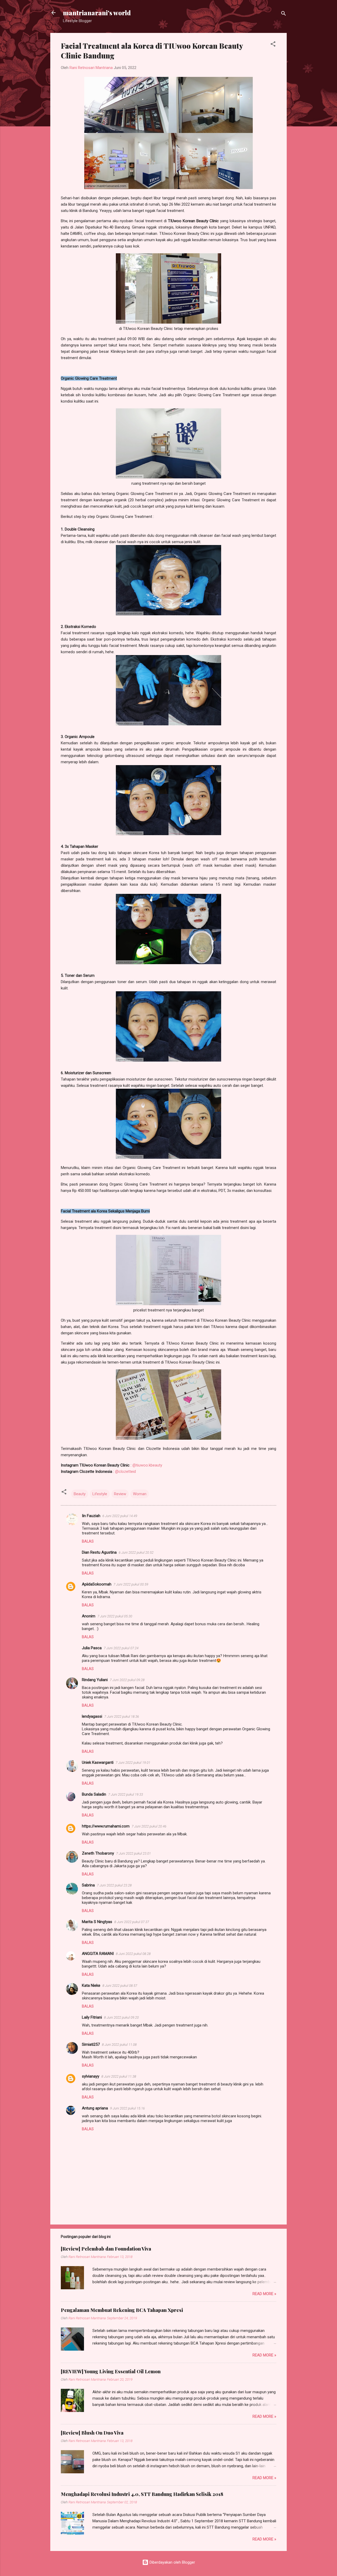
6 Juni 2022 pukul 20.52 (136, 1552)
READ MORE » (264, 2294)
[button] (273, 45)
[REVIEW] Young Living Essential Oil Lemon (111, 2371)
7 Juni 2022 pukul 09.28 (127, 1680)
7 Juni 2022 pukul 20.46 (149, 1826)
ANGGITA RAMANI (98, 1954)
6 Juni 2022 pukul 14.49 (120, 1516)
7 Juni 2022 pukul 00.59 (131, 1584)
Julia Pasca (92, 1648)
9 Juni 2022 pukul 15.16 (127, 2108)
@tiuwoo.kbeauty (147, 1465)
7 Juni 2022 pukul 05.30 (115, 1616)
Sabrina (88, 1885)
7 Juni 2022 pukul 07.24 (121, 1648)
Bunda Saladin (94, 1794)
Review (120, 1494)
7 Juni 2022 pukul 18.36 (122, 1716)
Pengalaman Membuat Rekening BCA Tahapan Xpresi (122, 2310)
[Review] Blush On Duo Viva (92, 2433)
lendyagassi (92, 1716)
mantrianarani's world (97, 13)
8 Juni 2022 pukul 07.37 (132, 1922)
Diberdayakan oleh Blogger (172, 2562)
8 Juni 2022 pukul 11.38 (119, 2076)
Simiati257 (91, 2044)
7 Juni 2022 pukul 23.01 (133, 1853)
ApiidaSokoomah (97, 1584)
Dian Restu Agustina (99, 1552)
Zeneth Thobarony (98, 1853)
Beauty (80, 1494)
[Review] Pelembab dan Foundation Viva (106, 2249)
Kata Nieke (91, 1985)
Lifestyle (100, 1494)
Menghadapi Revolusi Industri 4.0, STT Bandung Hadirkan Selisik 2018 (142, 2494)
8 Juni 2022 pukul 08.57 (120, 1986)
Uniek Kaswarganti (98, 1762)
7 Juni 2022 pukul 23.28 (114, 1885)
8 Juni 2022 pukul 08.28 (133, 1954)
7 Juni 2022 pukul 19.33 (126, 1794)
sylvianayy (91, 2076)
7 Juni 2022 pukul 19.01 (133, 1763)
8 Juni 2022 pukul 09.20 (121, 2017)
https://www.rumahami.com (106, 1826)
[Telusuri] (284, 14)
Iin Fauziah (91, 1516)
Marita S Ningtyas (97, 1922)
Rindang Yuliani (95, 1680)
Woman (140, 1494)
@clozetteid (125, 1472)
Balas (88, 1541)
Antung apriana (95, 2108)
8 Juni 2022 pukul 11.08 (119, 2045)
